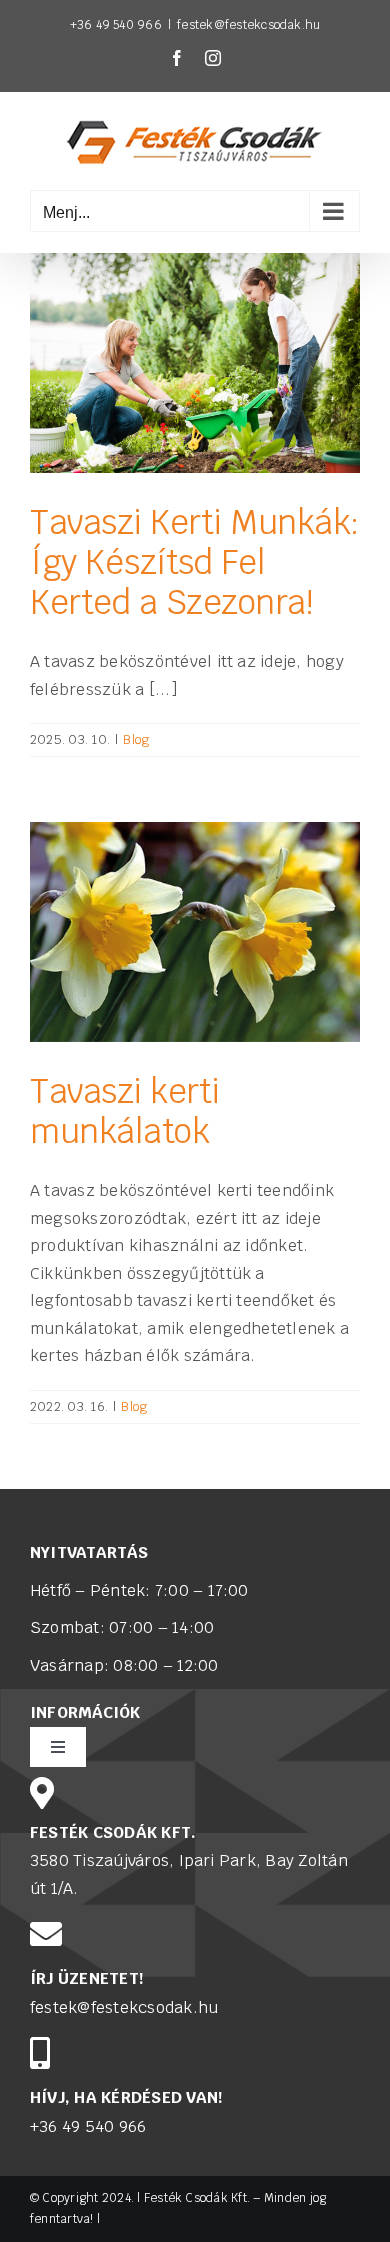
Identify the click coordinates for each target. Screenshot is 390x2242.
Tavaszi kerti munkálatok (125, 1111)
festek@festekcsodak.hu (248, 25)
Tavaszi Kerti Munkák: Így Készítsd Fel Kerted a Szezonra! (195, 562)
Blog (136, 739)
